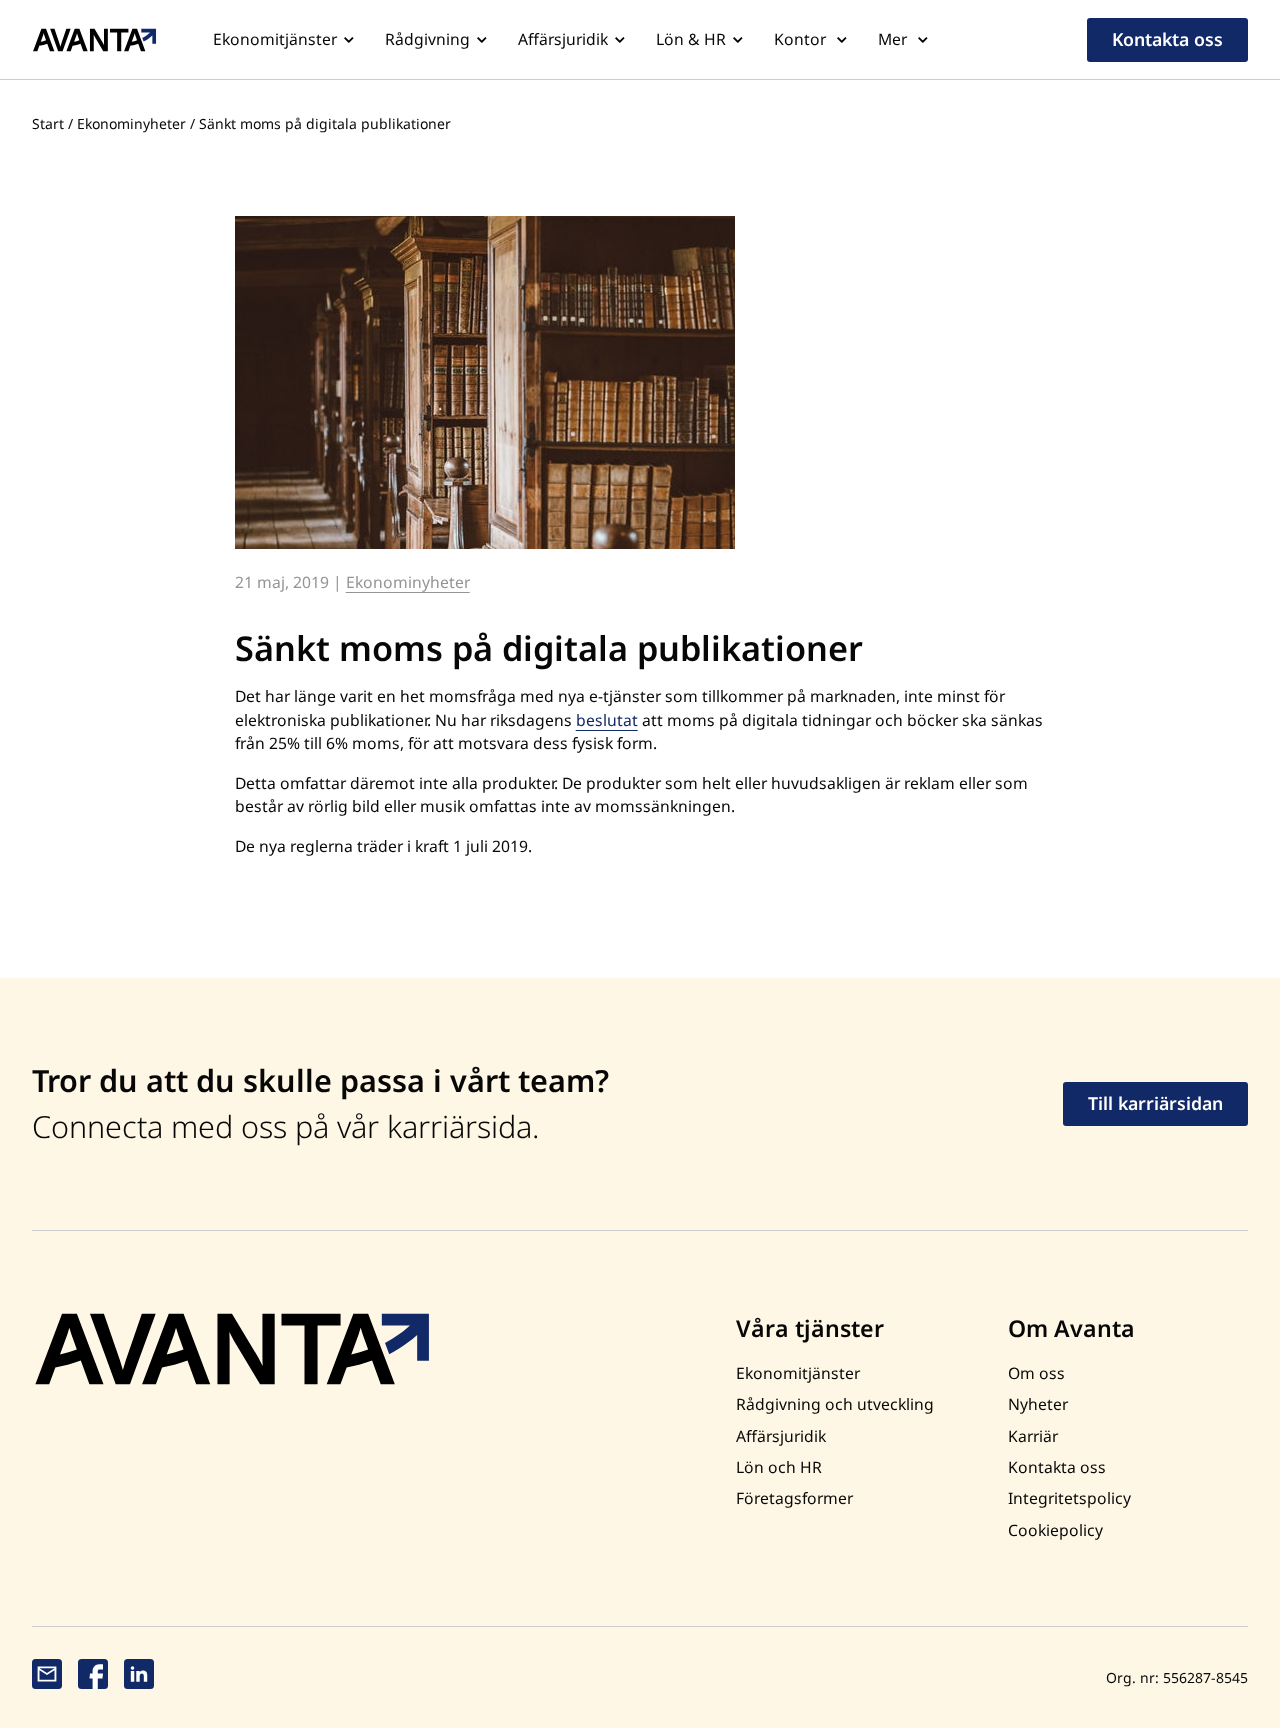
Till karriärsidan (1155, 1103)
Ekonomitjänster (275, 39)
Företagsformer (794, 1498)
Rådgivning (427, 39)
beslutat (607, 720)
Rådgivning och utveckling (835, 1404)
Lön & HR (691, 39)
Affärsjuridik (563, 39)
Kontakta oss (1167, 39)
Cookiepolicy (1055, 1530)
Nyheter (1038, 1404)
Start (48, 123)
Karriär (1033, 1436)
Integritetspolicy (1069, 1498)
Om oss (1036, 1373)
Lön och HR (779, 1467)
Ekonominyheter (131, 123)
